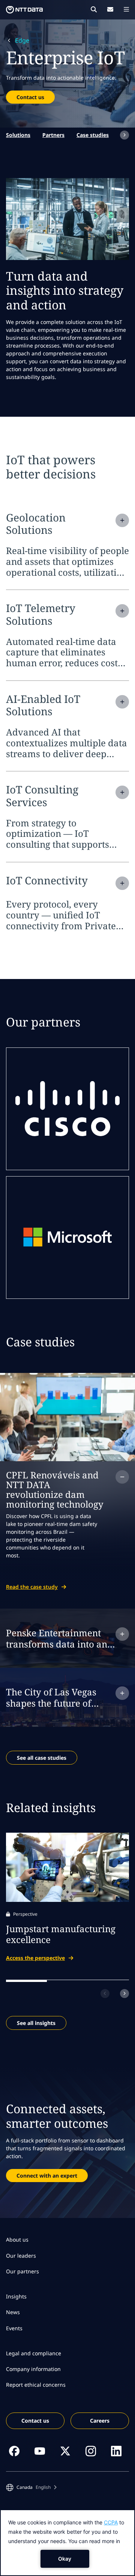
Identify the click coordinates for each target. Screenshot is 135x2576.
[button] (31, 2487)
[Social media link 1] (14, 2451)
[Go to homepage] (24, 10)
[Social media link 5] (116, 2451)
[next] (124, 135)
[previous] (105, 1994)
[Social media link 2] (40, 2451)
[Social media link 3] (65, 2451)
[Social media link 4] (91, 2451)
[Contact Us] (110, 9)
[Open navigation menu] (126, 9)
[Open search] (94, 9)
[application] (67, 2543)
